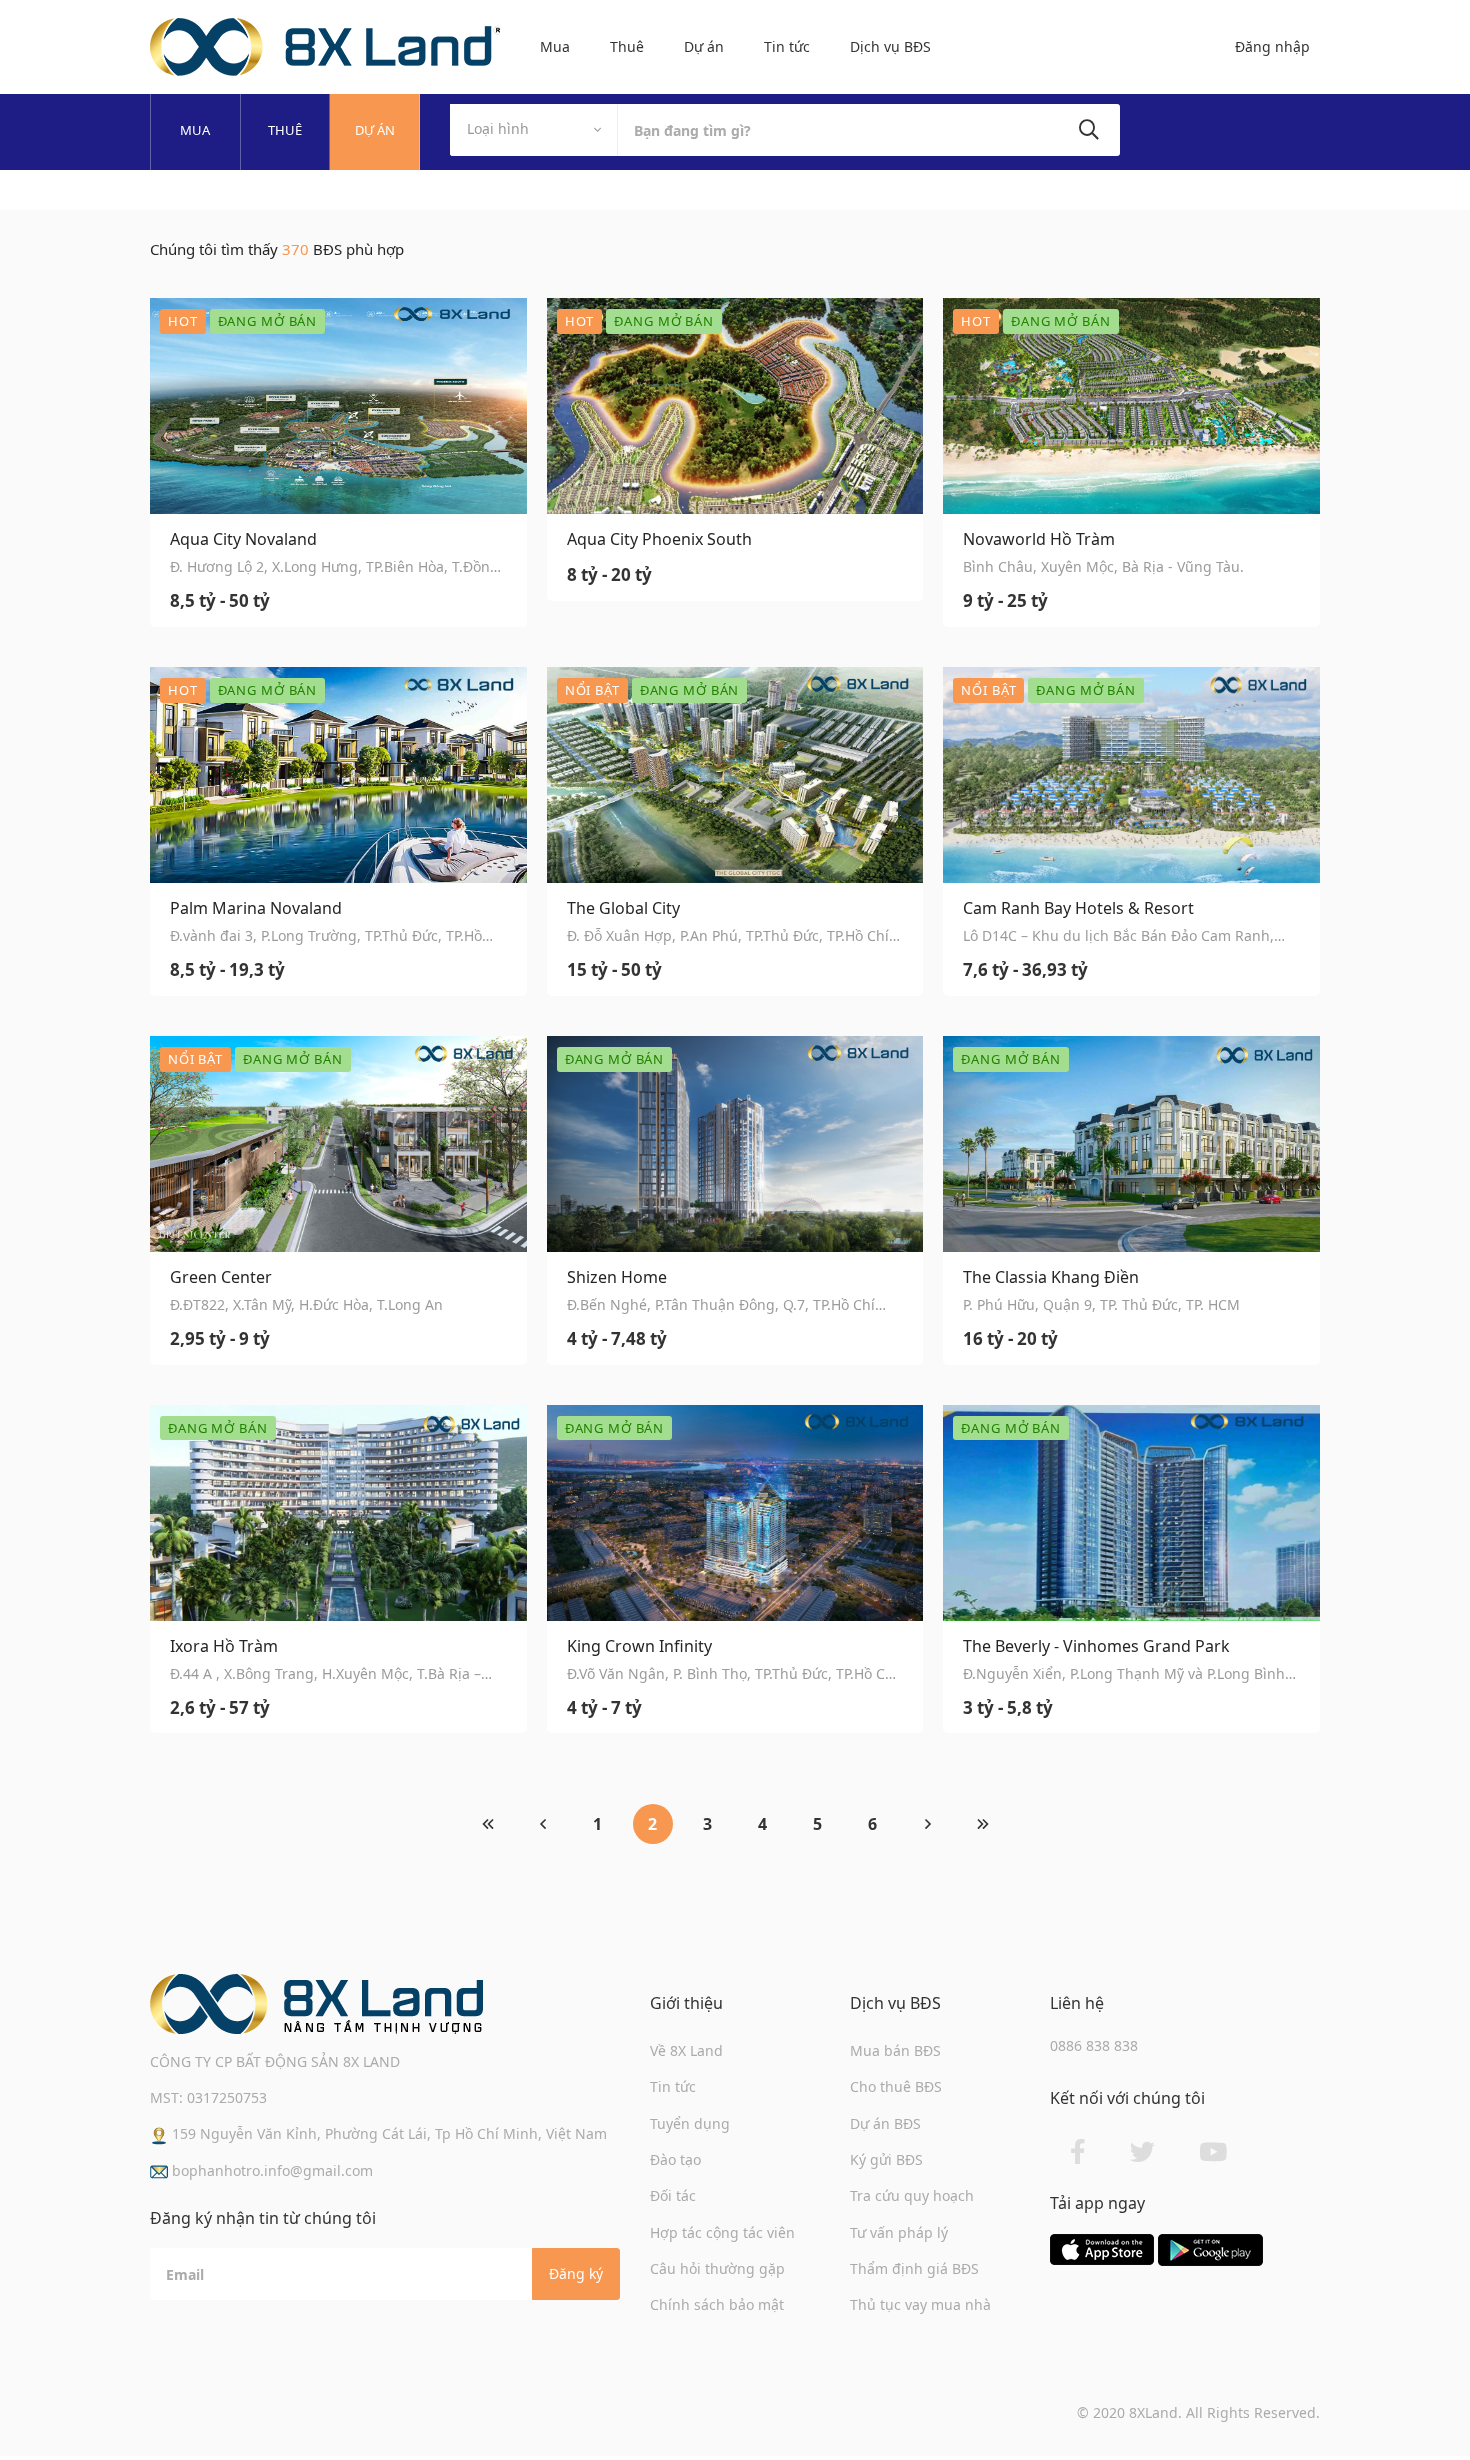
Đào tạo (675, 2159)
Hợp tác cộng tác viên (722, 2232)
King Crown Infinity (639, 1646)
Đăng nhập (1272, 46)
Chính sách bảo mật (717, 2304)
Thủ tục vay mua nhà (920, 2304)
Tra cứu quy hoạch (912, 2195)
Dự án (704, 46)
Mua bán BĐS (895, 2050)
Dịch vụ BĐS (890, 46)
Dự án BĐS (885, 2123)
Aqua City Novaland (243, 539)
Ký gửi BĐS (886, 2159)
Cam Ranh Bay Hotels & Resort (1078, 908)
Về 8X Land (686, 2050)
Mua (555, 46)
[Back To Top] (1414, 2404)
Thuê (627, 46)
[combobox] (534, 130)
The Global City (623, 908)
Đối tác (673, 2195)
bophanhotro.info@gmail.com (270, 2170)
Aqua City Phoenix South (659, 539)
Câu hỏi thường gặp (717, 2268)
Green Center (221, 1277)
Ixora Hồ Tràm (224, 1646)
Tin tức (787, 46)
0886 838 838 (1094, 2045)
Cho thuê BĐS (896, 2086)
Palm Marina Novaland (256, 908)
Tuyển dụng (690, 2123)
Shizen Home (617, 1277)
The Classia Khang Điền (1051, 1277)
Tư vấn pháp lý (899, 2232)
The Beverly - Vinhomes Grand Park (1096, 1646)
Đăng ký (576, 2273)
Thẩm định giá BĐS (914, 2268)
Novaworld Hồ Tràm (1039, 539)
